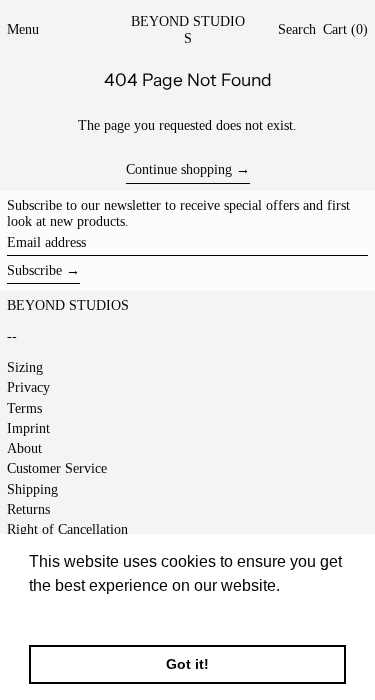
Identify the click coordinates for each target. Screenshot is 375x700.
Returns (28, 509)
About (24, 448)
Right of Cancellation (67, 529)
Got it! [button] (187, 664)
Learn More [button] (72, 612)
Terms (24, 408)
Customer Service (57, 468)
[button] (297, 30)
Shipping (32, 489)
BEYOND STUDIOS (188, 30)
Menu (23, 29)
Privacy (28, 387)
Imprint (28, 428)
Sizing (25, 367)
